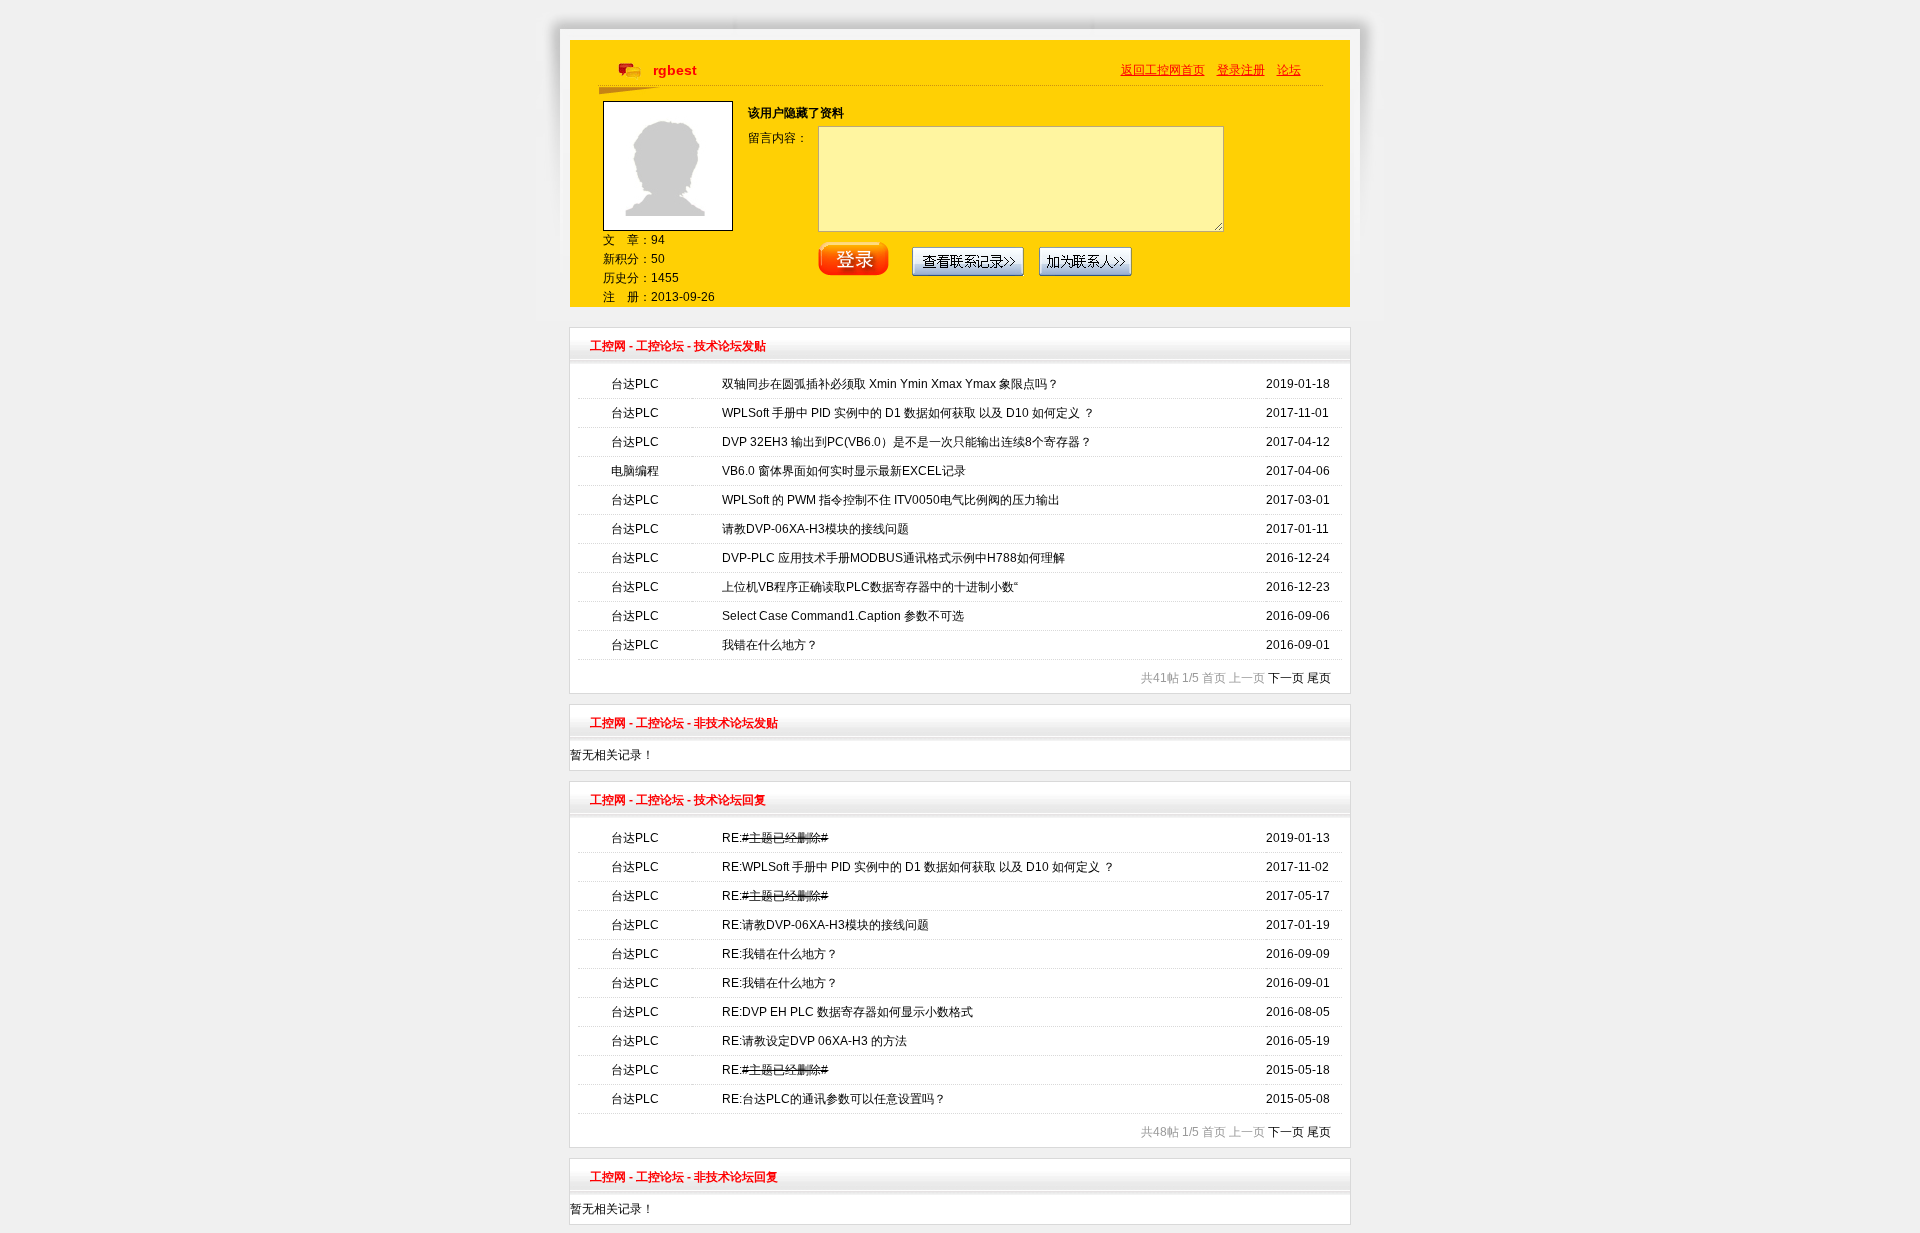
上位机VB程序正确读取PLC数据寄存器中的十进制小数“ (870, 587)
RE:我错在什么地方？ (780, 954)
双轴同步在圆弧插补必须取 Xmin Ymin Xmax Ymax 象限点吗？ (890, 384)
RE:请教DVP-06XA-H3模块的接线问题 (825, 925)
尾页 (1319, 678)
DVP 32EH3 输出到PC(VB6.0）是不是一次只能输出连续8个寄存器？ (907, 442)
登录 (1229, 70)
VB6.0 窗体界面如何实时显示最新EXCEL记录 (844, 471)
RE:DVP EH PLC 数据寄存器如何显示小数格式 (847, 1012)
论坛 (1289, 70)
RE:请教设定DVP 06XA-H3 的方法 (814, 1041)
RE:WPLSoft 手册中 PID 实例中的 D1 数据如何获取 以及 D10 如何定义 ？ (918, 867)
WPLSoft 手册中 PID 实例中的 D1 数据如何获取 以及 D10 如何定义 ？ (908, 413)
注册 (1253, 70)
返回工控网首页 (1163, 70)
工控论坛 (660, 346)
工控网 (608, 346)
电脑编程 (635, 471)
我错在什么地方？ (770, 645)
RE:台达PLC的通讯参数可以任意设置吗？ (834, 1099)
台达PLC (635, 384)
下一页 (1286, 678)
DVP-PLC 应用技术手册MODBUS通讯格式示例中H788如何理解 (893, 558)
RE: (775, 838)
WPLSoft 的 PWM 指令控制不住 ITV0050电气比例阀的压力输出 (891, 500)
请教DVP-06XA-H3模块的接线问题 (815, 529)
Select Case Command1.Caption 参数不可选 (843, 616)
